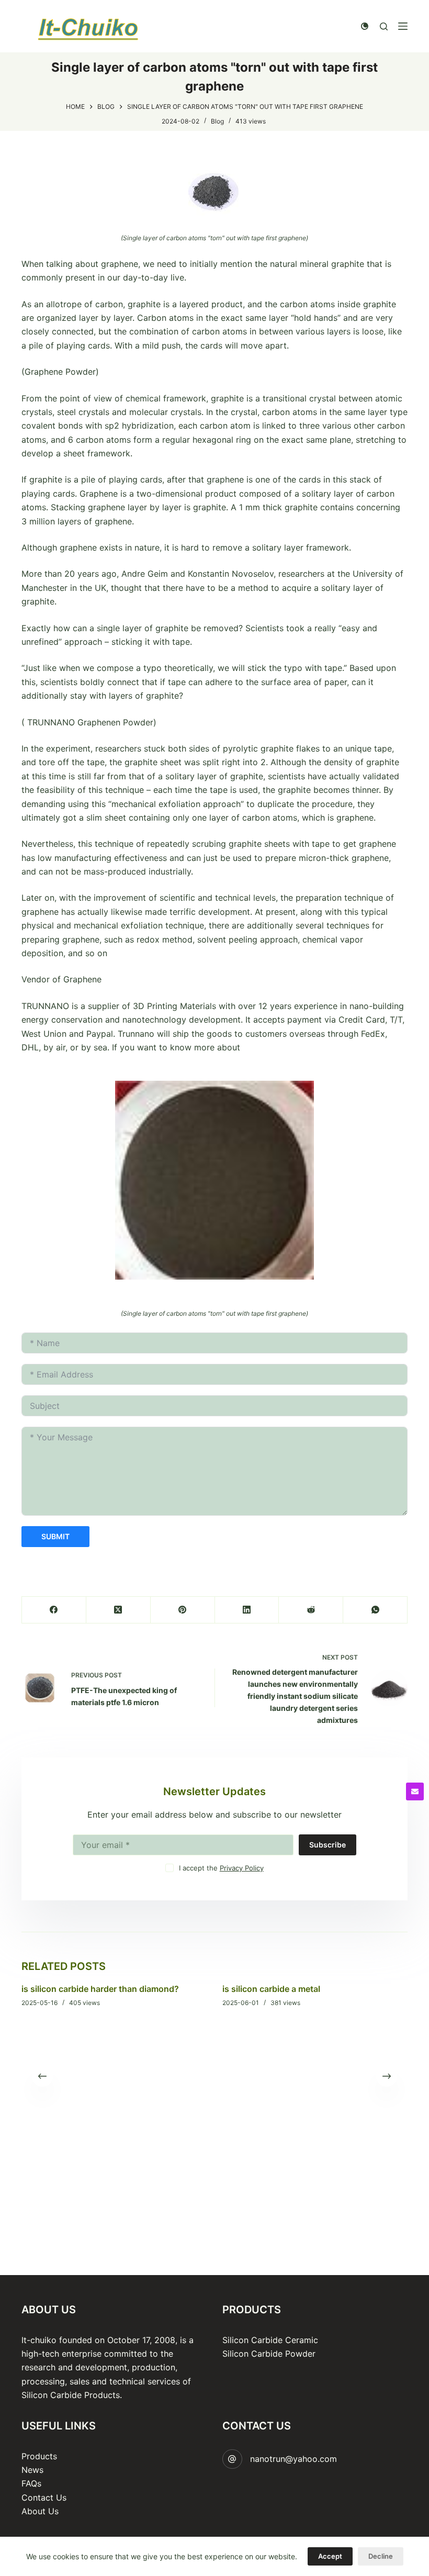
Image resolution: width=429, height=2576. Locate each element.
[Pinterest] (183, 1610)
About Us (40, 2511)
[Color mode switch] (365, 26)
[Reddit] (311, 1610)
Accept (330, 2556)
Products (39, 2456)
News (32, 2470)
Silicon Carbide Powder (269, 2354)
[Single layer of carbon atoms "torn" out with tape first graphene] (214, 191)
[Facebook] (54, 1610)
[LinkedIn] (247, 1610)
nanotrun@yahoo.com (293, 2459)
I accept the (221, 1868)
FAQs (31, 2483)
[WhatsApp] (375, 1610)
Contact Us (44, 2497)
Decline (381, 2556)
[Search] (384, 26)
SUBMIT (55, 1536)
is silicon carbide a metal (271, 1989)
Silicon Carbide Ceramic (270, 2340)
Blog (217, 121)
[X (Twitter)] (118, 1610)
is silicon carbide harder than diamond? (100, 1989)
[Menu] (403, 26)
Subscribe (328, 1845)
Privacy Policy (242, 1868)
